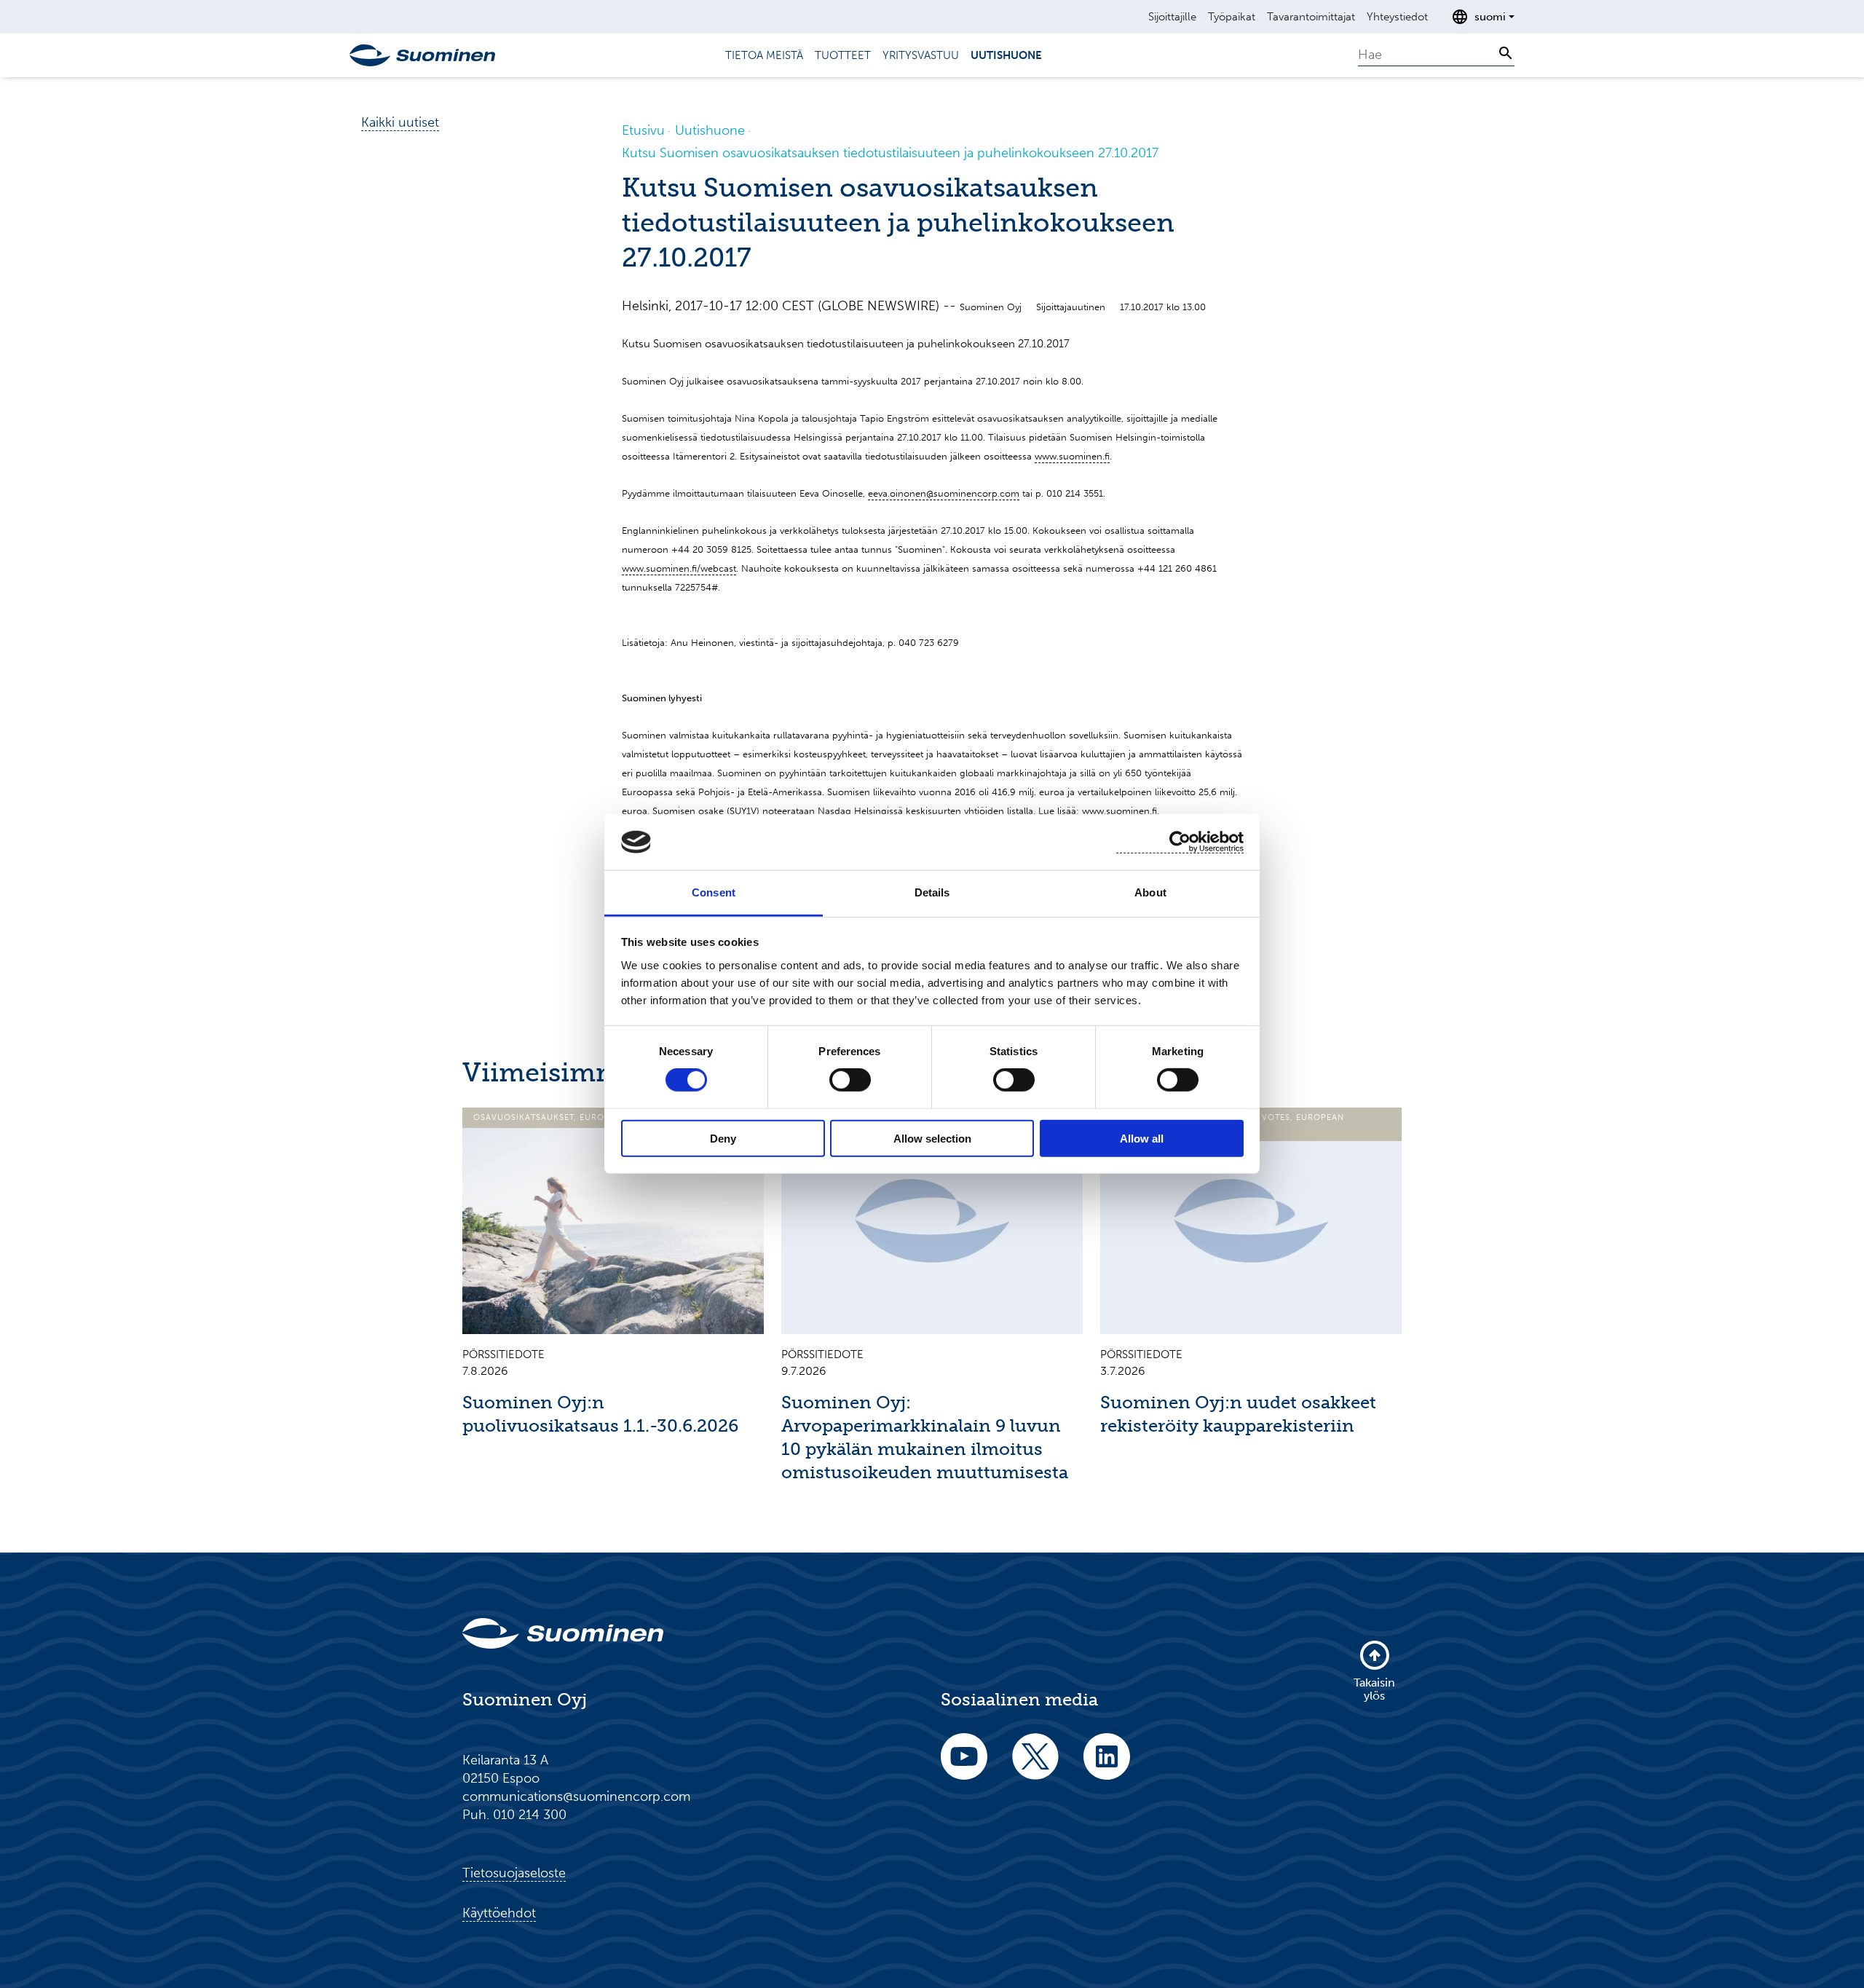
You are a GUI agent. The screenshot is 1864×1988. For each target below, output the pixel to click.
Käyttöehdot (499, 1913)
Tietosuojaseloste (514, 1873)
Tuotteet (843, 55)
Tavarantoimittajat (1311, 17)
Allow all (1142, 1138)
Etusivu (643, 130)
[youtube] (964, 1766)
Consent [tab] (714, 892)
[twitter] (1035, 1766)
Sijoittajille (1172, 17)
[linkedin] (1107, 1766)
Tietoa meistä (764, 55)
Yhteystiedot (1397, 17)
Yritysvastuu (921, 55)
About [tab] (1150, 892)
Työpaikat (1232, 17)
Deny (723, 1138)
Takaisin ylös (1374, 1689)
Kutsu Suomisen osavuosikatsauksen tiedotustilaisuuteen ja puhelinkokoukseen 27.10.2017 (890, 153)
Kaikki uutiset (400, 122)
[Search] (1506, 53)
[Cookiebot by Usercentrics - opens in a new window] (1180, 842)
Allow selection (932, 1138)
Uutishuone (1006, 55)
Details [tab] (932, 892)
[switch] (850, 1080)
